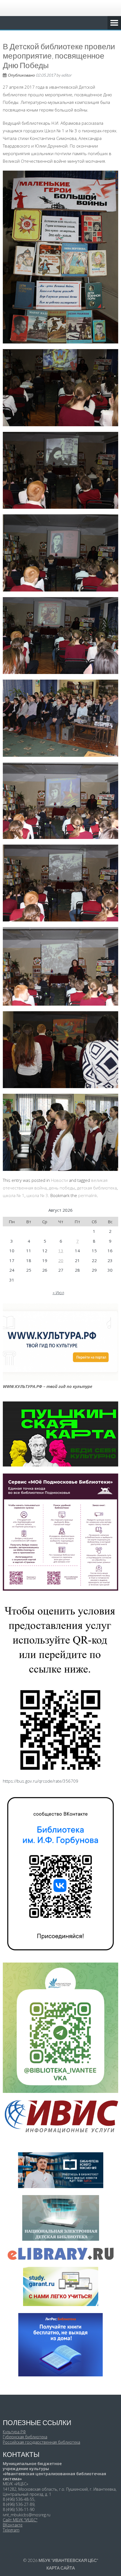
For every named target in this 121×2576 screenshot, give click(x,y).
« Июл (58, 1293)
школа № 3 (37, 1195)
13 (61, 1251)
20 (61, 1260)
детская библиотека (97, 1188)
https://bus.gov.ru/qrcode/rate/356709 (41, 1781)
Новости (59, 1180)
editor (67, 75)
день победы (62, 1188)
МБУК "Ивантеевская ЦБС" (68, 2560)
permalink (88, 1195)
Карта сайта (61, 2568)
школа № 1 (14, 1195)
